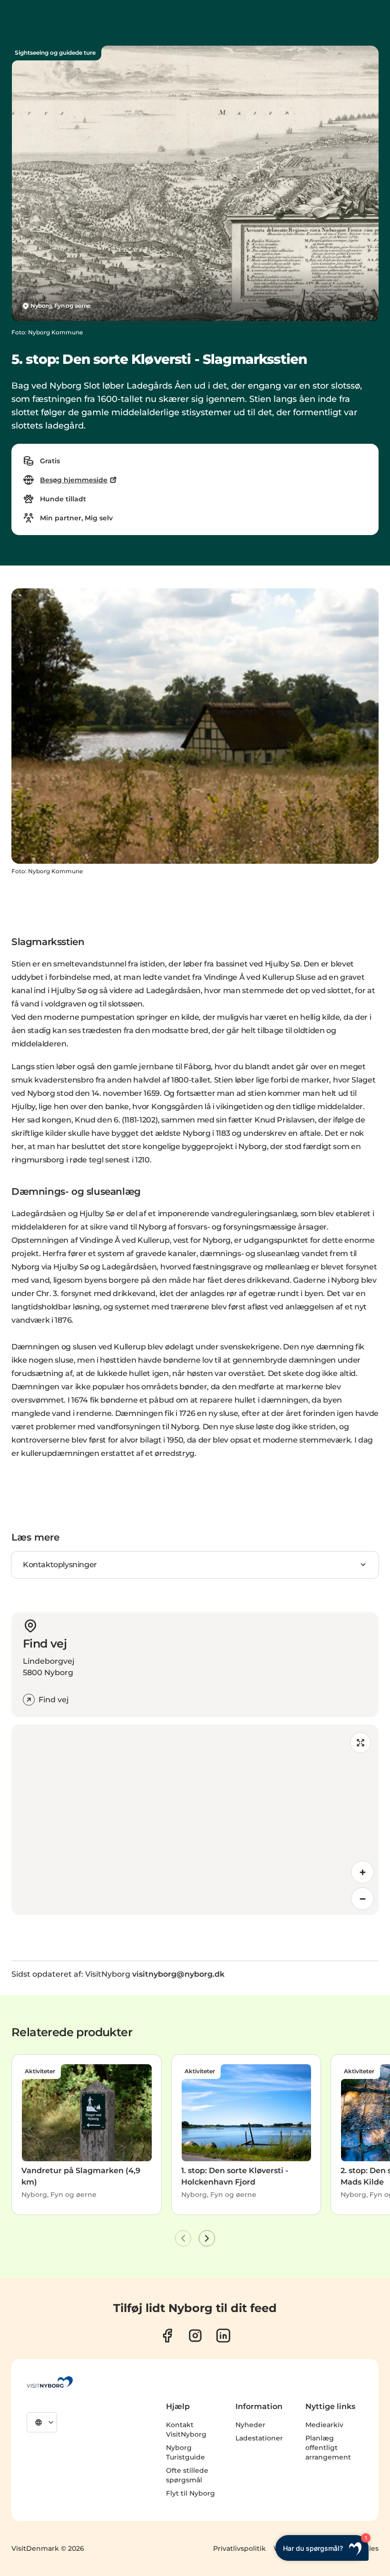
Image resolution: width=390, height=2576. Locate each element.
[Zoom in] (362, 1872)
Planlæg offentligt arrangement (328, 2448)
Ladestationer (259, 2438)
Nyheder (250, 2425)
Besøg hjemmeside (74, 480)
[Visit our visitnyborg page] (167, 2336)
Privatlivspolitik (239, 2548)
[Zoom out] (362, 1899)
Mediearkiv (324, 2425)
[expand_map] (361, 1743)
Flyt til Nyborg (190, 2493)
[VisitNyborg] (50, 2382)
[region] (195, 1820)
